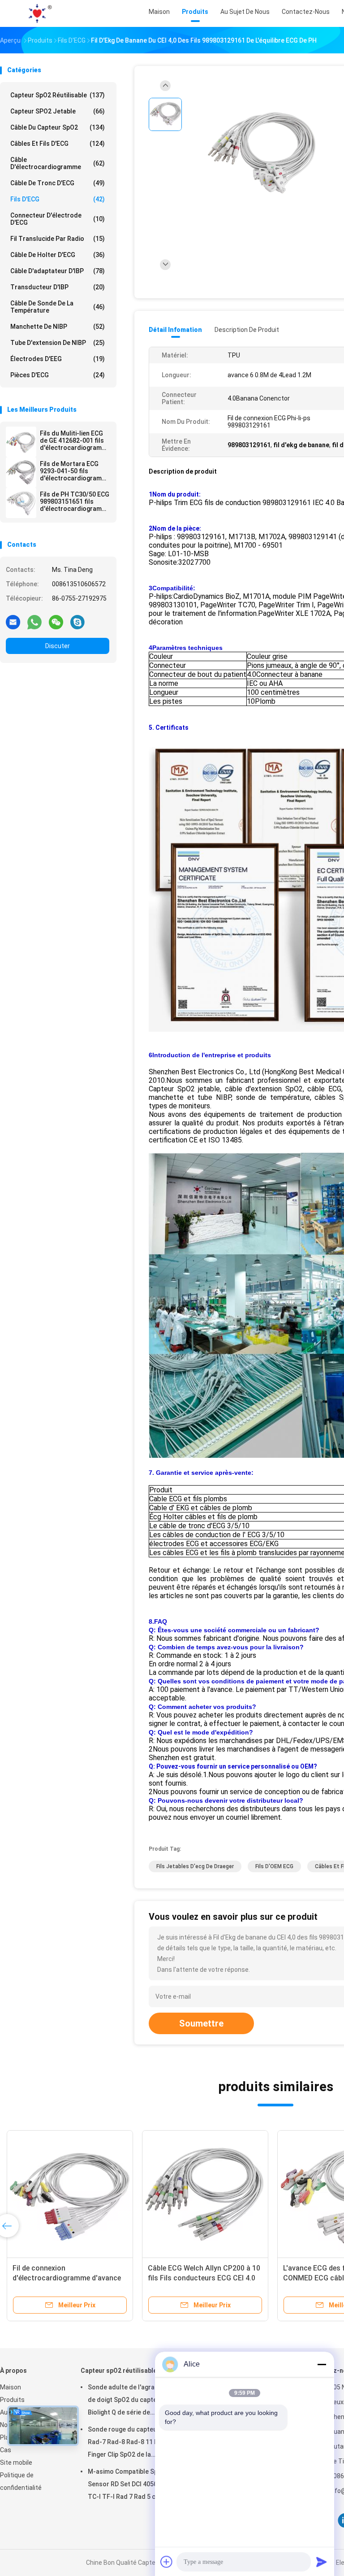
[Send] (322, 2562)
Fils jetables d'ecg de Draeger (195, 1866)
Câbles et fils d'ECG (58, 144)
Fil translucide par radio (58, 239)
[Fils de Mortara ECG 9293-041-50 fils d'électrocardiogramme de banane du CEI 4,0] (21, 472)
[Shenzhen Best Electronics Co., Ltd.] (39, 13)
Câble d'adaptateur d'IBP (58, 271)
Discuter (58, 646)
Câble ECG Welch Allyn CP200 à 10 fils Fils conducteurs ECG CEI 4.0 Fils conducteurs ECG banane (204, 2278)
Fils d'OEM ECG (274, 1866)
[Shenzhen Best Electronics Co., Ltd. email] (13, 622)
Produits (12, 2400)
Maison (11, 2387)
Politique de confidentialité (21, 2481)
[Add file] (167, 2562)
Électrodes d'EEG (58, 359)
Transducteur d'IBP (58, 287)
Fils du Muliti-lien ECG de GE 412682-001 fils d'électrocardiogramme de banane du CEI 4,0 (75, 440)
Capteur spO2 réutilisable (58, 95)
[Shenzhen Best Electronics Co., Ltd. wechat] (56, 622)
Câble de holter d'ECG (58, 255)
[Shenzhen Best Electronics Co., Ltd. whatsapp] (34, 622)
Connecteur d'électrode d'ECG (58, 219)
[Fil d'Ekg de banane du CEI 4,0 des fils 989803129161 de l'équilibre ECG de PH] (262, 156)
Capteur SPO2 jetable (58, 111)
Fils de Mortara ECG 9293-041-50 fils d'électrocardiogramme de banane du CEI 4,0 (75, 471)
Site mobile (16, 2463)
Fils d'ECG (58, 199)
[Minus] (322, 2364)
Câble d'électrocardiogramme (58, 163)
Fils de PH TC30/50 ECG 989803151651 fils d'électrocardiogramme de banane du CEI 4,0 (75, 501)
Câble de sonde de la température (58, 307)
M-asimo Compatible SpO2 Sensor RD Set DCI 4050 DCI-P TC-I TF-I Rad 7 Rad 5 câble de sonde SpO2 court (132, 2485)
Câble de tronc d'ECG (58, 183)
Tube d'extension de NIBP (58, 343)
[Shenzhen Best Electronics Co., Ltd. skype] (77, 622)
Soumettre (201, 2023)
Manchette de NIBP (58, 327)
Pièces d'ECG (58, 375)
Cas (6, 2450)
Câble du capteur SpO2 (58, 127)
